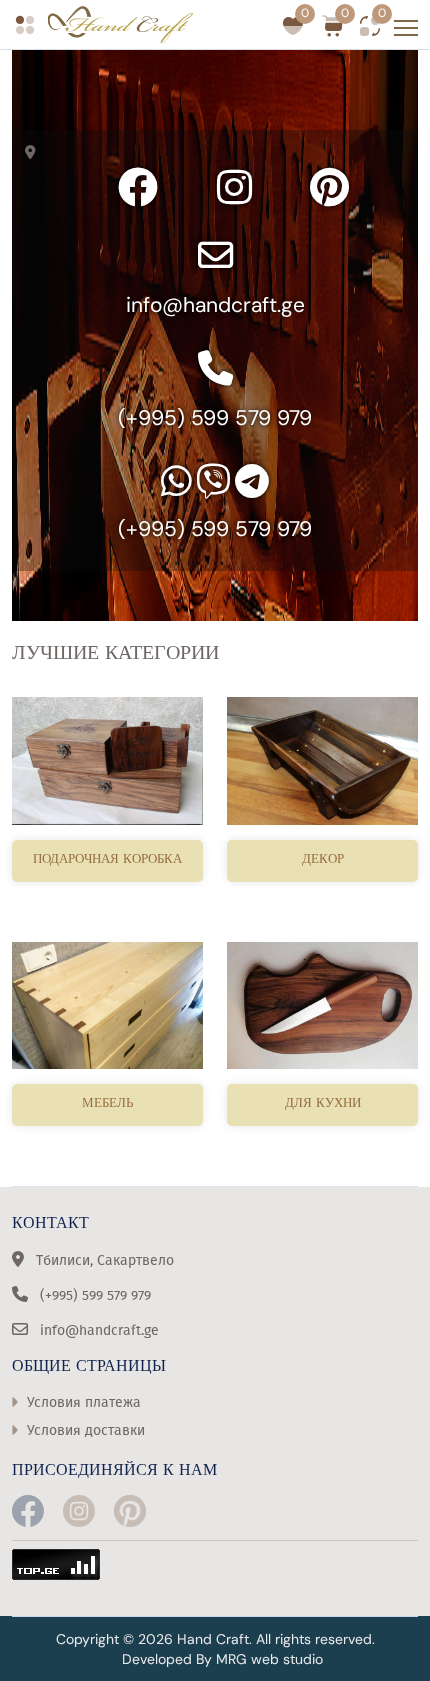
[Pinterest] (330, 187)
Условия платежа (84, 1402)
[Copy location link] (34, 152)
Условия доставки (86, 1430)
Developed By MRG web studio (222, 1659)
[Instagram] (234, 187)
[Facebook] (138, 187)
